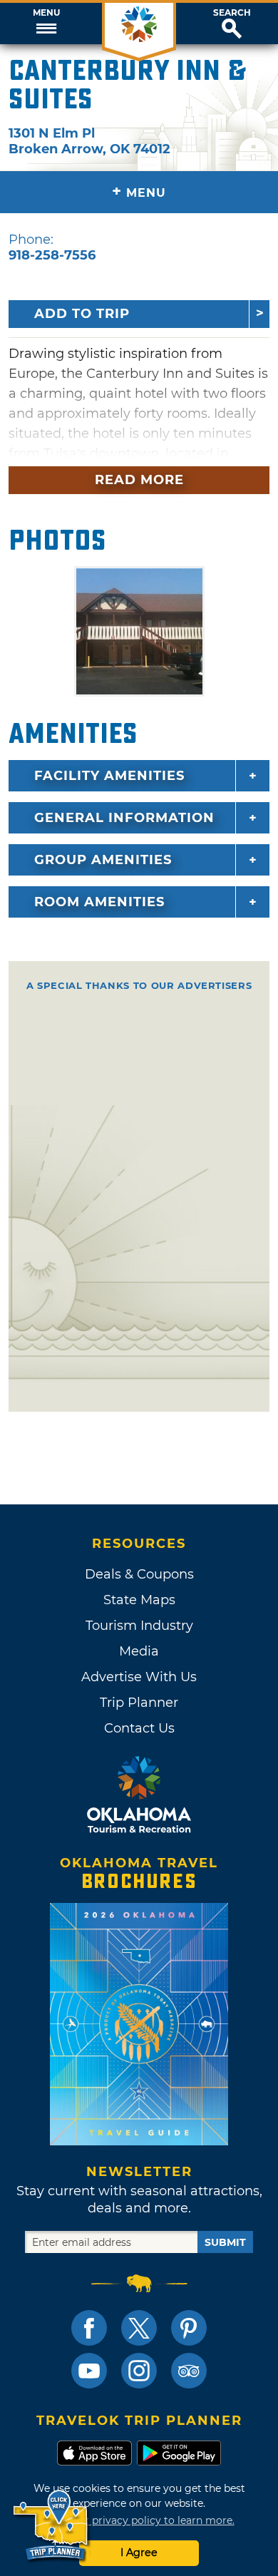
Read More (139, 480)
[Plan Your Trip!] (52, 2526)
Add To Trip (82, 314)
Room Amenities (99, 902)
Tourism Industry (139, 1626)
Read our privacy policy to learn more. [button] (139, 2520)
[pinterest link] (189, 2328)
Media (139, 1651)
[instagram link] (139, 2371)
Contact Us (139, 1728)
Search (232, 13)
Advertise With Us (139, 1677)
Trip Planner (139, 1703)
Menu (46, 13)
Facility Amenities (109, 776)
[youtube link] (89, 2371)
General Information (124, 818)
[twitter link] (139, 2328)
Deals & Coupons (139, 1574)
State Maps (139, 1600)
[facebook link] (89, 2328)
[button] (46, 24)
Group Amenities (103, 860)
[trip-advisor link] (189, 2371)
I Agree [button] (139, 2552)
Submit (225, 2242)
